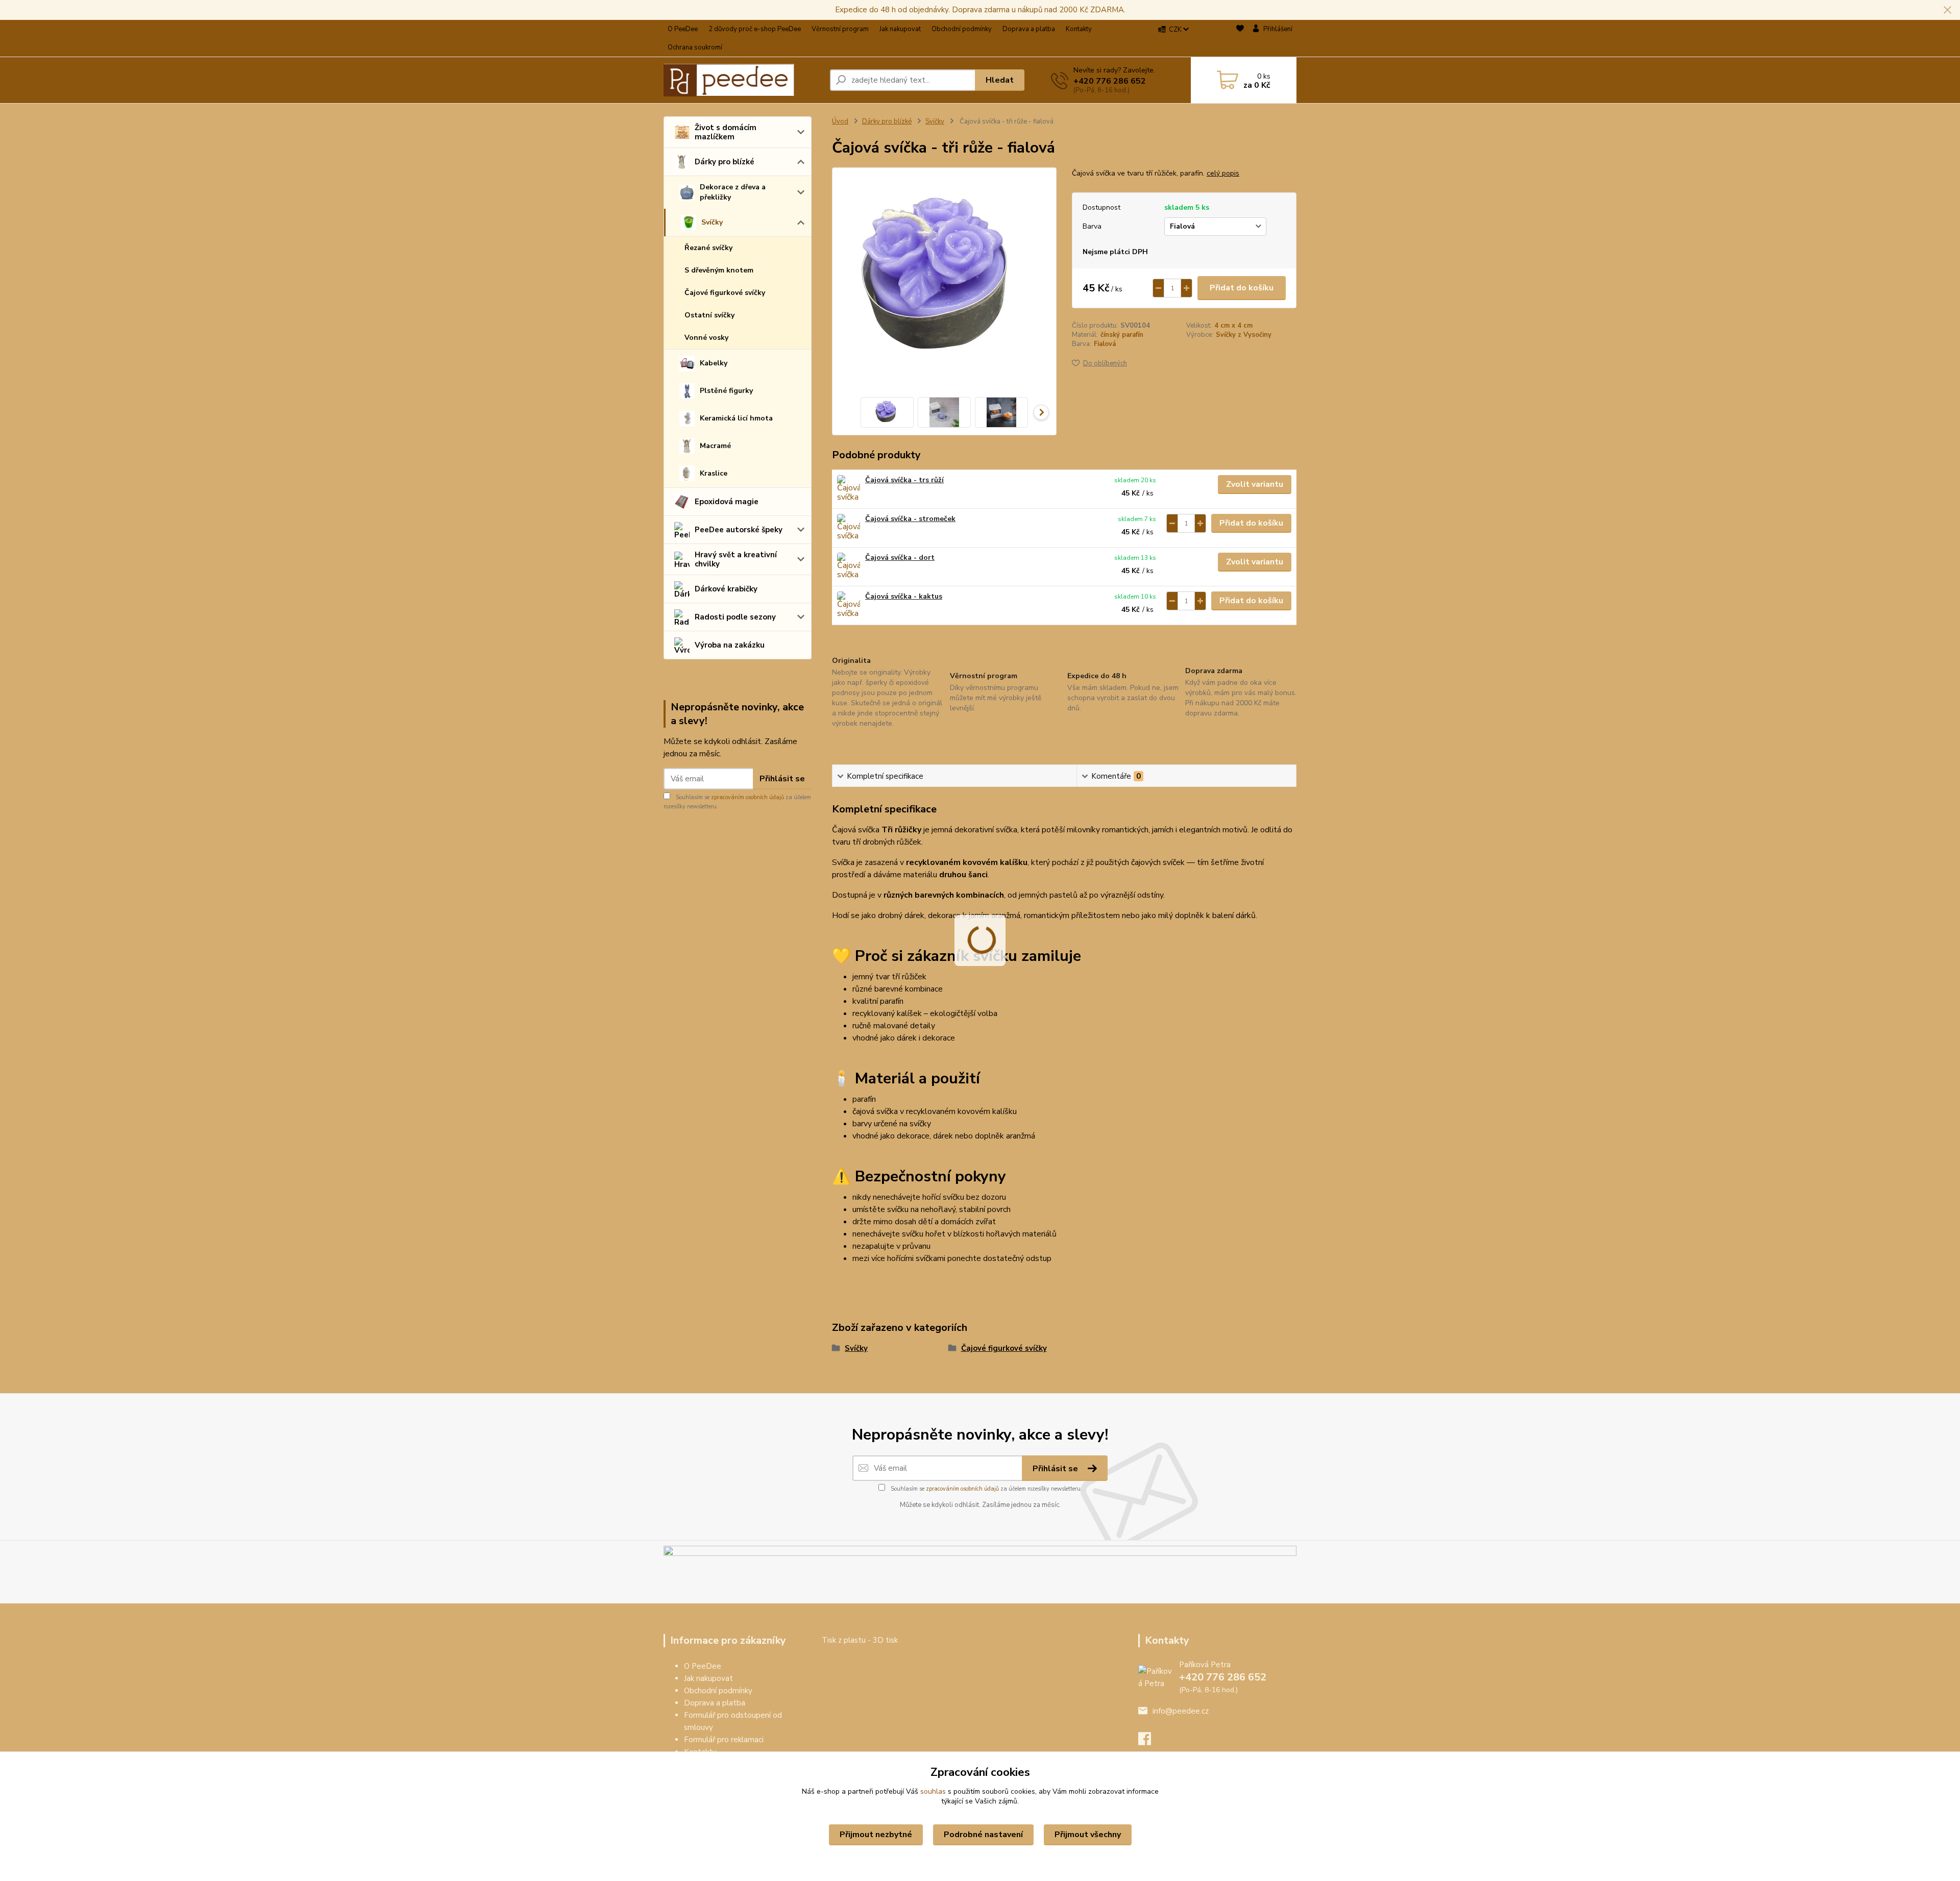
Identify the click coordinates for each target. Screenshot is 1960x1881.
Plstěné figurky (726, 391)
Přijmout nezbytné (876, 1835)
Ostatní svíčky (709, 315)
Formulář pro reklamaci (724, 1740)
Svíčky (712, 222)
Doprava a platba (1029, 29)
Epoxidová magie (727, 502)
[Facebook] (1150, 1742)
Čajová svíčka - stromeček (910, 519)
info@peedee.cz (1181, 1711)
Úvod (840, 121)
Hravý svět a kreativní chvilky (736, 559)
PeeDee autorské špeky (739, 530)
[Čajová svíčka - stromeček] (849, 528)
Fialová (1105, 344)
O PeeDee (683, 29)
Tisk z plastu (844, 1640)
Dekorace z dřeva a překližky (733, 192)
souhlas (933, 1791)
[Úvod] (743, 80)
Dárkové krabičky (726, 589)
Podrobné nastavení (983, 1835)
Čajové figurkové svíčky (725, 293)
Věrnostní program (840, 29)
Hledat (1000, 80)
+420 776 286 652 (1110, 81)
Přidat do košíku (1242, 288)
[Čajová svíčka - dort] (849, 567)
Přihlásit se (782, 779)
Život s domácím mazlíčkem (726, 132)
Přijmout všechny (1088, 1835)
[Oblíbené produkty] (1240, 39)
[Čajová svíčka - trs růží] (849, 489)
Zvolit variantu (1255, 484)
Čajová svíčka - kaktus (904, 596)
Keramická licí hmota (736, 418)
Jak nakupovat (900, 29)
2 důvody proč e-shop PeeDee (755, 29)
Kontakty (1079, 29)
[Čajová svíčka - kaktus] (849, 605)
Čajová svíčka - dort (900, 558)
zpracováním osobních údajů (748, 797)
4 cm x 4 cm (1233, 326)
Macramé (715, 446)
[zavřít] (1947, 10)
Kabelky (714, 363)
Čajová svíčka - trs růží (904, 480)
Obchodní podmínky (962, 29)
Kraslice (714, 473)
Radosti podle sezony (735, 617)
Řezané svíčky (708, 248)
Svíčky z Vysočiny (1244, 335)
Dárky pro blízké (725, 162)
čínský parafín (1122, 335)
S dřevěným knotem (719, 270)
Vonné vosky (706, 338)
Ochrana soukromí (695, 47)
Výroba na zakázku (730, 645)
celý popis (1223, 173)
